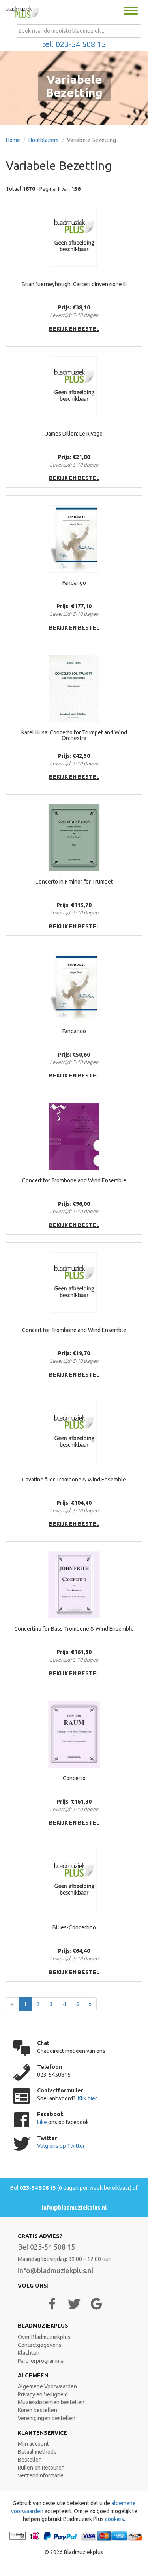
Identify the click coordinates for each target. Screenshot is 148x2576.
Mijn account (33, 2444)
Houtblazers (44, 140)
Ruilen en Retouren (41, 2468)
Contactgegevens (40, 2345)
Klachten (29, 2353)
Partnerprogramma (41, 2361)
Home (13, 140)
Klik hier (87, 2098)
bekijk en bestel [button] (74, 329)
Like (43, 2122)
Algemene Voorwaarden (47, 2386)
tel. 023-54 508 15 (74, 44)
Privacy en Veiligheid (43, 2394)
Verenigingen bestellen (47, 2418)
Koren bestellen (37, 2410)
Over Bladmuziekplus (44, 2337)
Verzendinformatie (41, 2475)
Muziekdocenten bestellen (51, 2402)
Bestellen (30, 2460)
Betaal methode (37, 2452)
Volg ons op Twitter (61, 2146)
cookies (114, 2519)
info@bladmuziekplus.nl (74, 2208)
